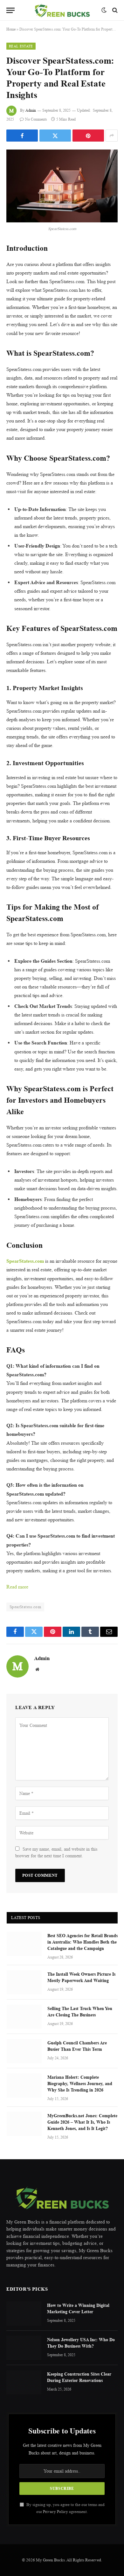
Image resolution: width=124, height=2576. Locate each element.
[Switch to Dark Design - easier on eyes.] (104, 10)
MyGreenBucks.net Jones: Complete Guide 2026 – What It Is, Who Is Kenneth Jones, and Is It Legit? (82, 2122)
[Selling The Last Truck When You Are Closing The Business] (24, 2017)
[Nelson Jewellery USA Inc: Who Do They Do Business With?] (24, 2348)
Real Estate (21, 46)
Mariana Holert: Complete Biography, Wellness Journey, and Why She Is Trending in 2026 (80, 2083)
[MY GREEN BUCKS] (62, 10)
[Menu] (10, 10)
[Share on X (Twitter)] (55, 136)
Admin (31, 110)
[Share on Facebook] (22, 136)
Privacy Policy (55, 2512)
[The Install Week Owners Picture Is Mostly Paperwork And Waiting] (24, 1982)
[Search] (114, 10)
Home (11, 29)
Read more (17, 1587)
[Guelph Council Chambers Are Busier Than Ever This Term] (24, 2051)
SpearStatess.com (25, 1607)
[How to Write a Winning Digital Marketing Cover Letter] (24, 2314)
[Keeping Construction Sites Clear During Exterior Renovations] (24, 2382)
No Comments (36, 119)
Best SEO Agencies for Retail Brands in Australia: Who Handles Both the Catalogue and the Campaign (83, 1942)
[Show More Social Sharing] (112, 136)
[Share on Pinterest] (88, 136)
